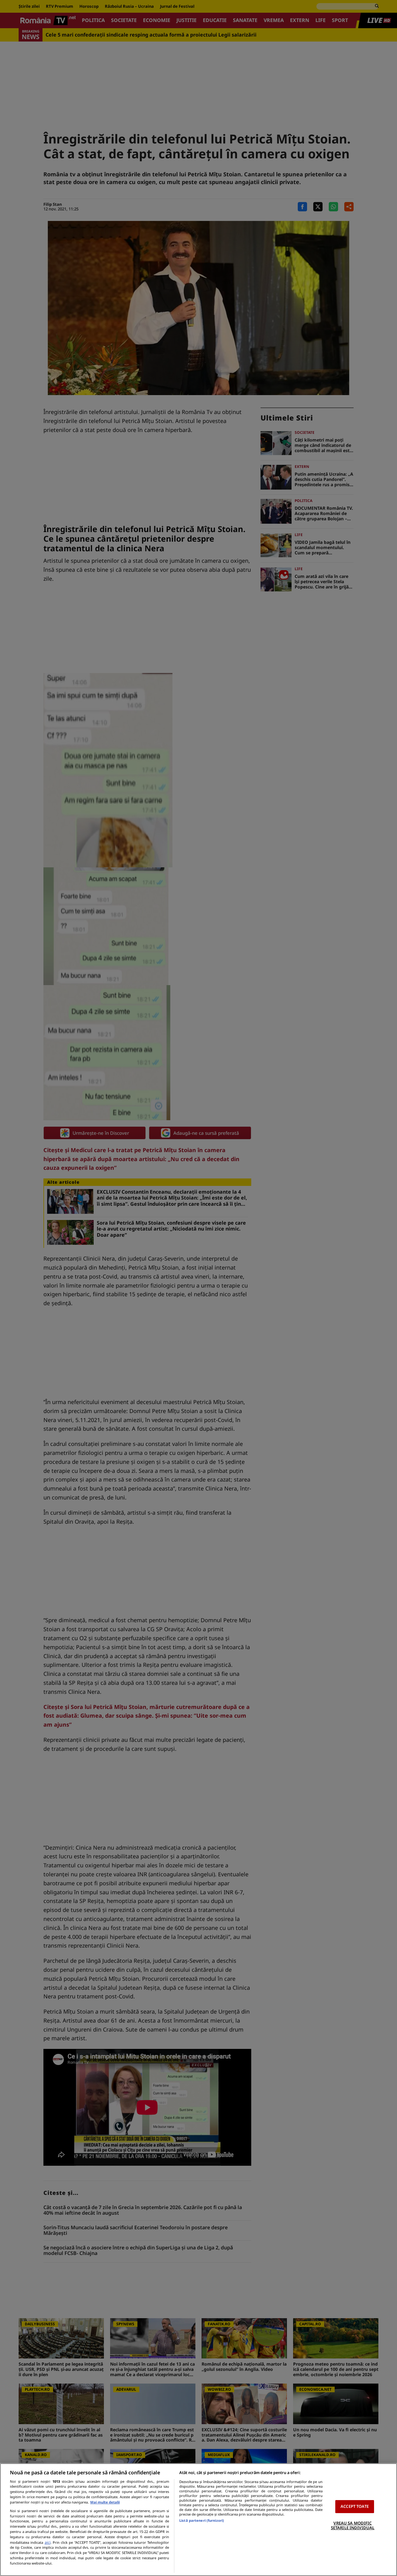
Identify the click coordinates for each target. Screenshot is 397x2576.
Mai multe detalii (105, 2502)
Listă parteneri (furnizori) (202, 2520)
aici (48, 2542)
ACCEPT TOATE (355, 2506)
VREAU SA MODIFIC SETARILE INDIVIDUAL (353, 2525)
